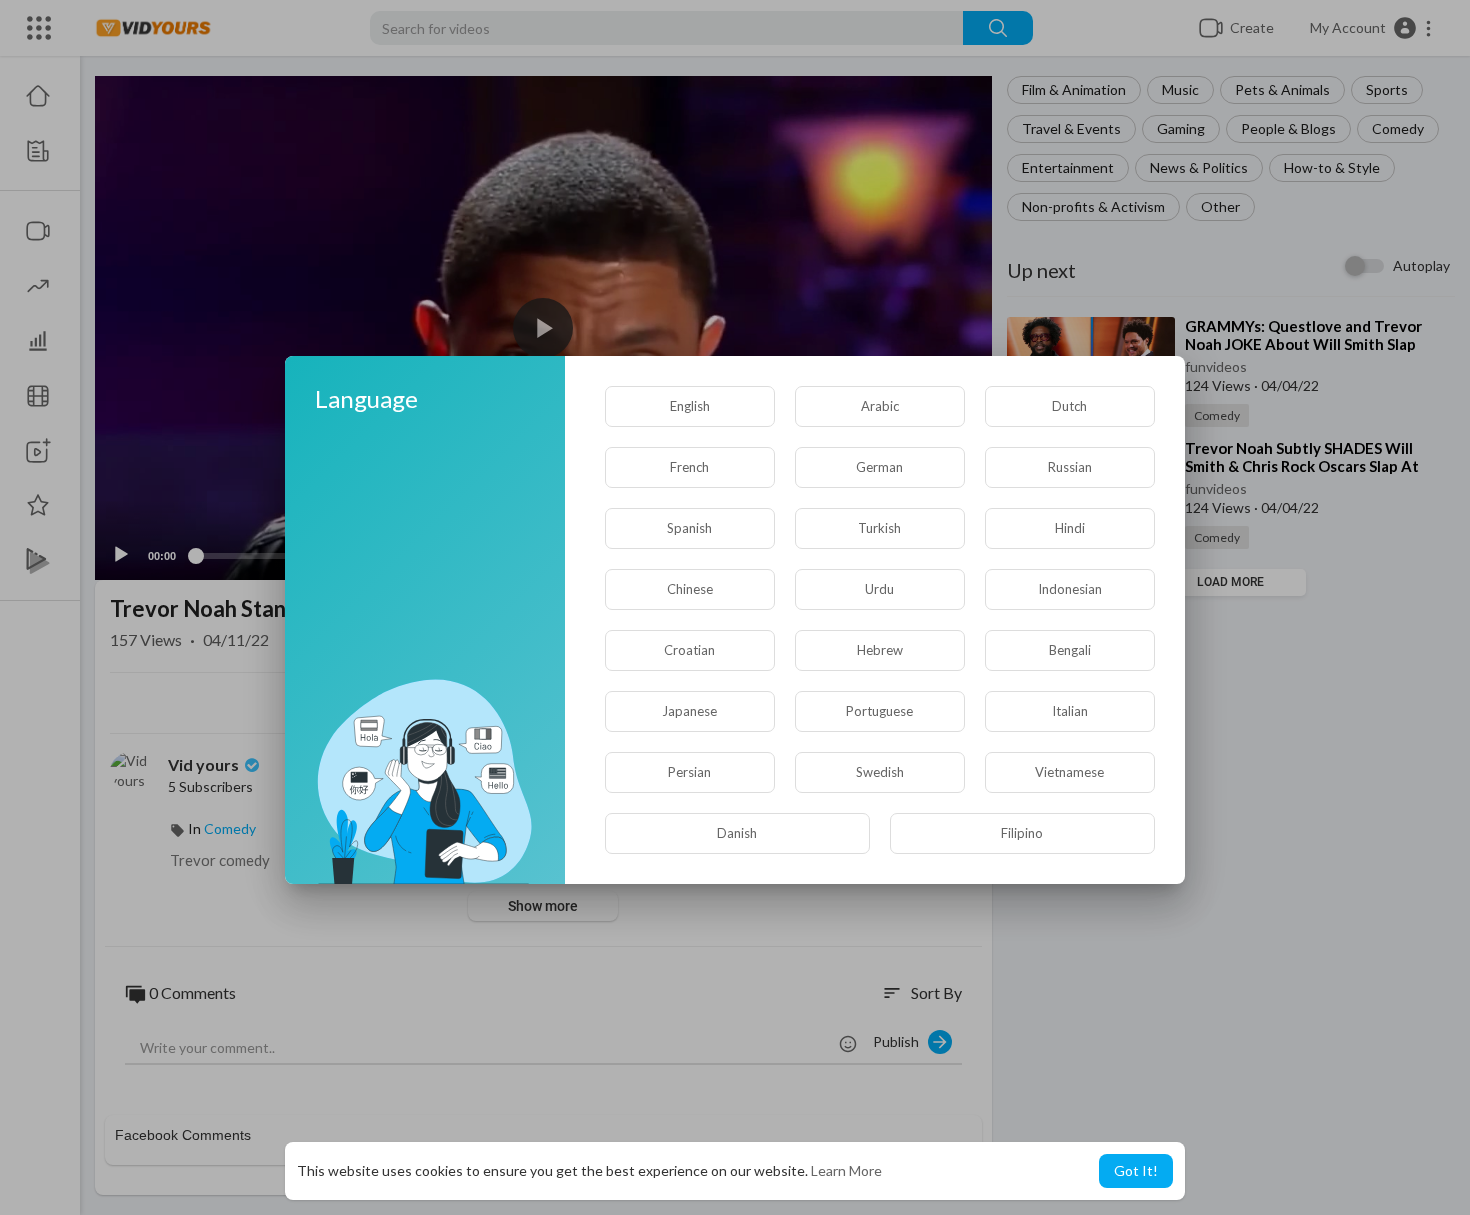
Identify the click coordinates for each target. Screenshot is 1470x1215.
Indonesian (1070, 589)
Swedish (880, 772)
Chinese (690, 589)
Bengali (1070, 650)
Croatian (689, 650)
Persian (689, 772)
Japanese (689, 711)
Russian (1070, 467)
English (690, 406)
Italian (1070, 711)
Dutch (1069, 406)
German (879, 467)
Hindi (1070, 528)
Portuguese (879, 711)
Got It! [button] (1136, 1170)
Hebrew (880, 650)
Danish (737, 833)
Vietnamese (1069, 772)
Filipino (1022, 833)
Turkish (879, 528)
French (689, 467)
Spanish (689, 528)
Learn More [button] (846, 1170)
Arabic (880, 406)
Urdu (879, 589)
